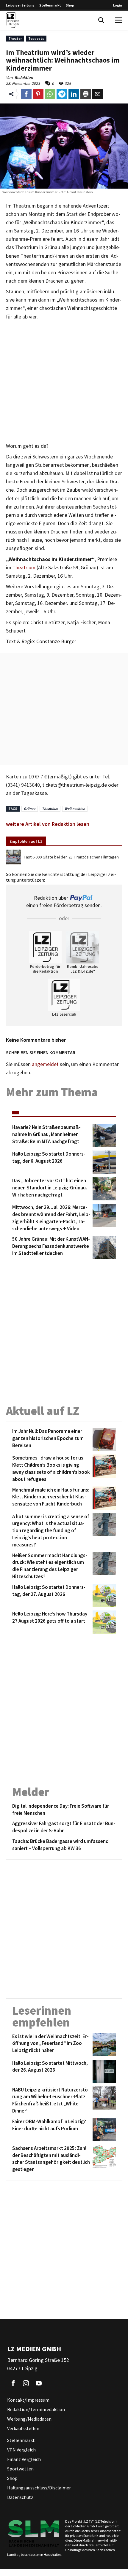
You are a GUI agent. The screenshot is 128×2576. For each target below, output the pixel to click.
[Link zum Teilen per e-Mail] (98, 94)
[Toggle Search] (101, 20)
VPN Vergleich (21, 2450)
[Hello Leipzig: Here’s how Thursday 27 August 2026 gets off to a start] (103, 1622)
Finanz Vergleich (24, 2459)
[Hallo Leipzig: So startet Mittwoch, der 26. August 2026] (103, 2071)
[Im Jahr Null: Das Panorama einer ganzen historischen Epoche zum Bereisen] (103, 1439)
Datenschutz (20, 2497)
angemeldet (45, 1064)
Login (118, 5)
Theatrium (24, 568)
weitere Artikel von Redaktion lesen (48, 824)
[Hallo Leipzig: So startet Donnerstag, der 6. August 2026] (103, 1162)
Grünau (30, 809)
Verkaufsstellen (23, 2428)
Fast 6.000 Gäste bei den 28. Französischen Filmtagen (71, 857)
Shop (70, 5)
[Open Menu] (118, 20)
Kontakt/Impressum (28, 2400)
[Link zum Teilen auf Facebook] (26, 94)
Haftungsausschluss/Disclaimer (39, 2488)
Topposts (36, 38)
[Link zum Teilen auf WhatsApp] (50, 94)
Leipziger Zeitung (20, 5)
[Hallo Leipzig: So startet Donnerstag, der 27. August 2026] (103, 1595)
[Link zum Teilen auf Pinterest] (38, 94)
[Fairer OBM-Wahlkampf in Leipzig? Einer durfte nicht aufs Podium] (103, 2130)
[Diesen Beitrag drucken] (86, 94)
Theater (15, 38)
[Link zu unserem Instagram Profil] (26, 2383)
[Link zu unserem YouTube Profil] (39, 2383)
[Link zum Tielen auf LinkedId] (74, 94)
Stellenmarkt (50, 5)
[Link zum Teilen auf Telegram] (62, 94)
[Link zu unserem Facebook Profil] (13, 2383)
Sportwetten (20, 2469)
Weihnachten (75, 809)
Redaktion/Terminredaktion (36, 2409)
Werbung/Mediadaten (29, 2419)
